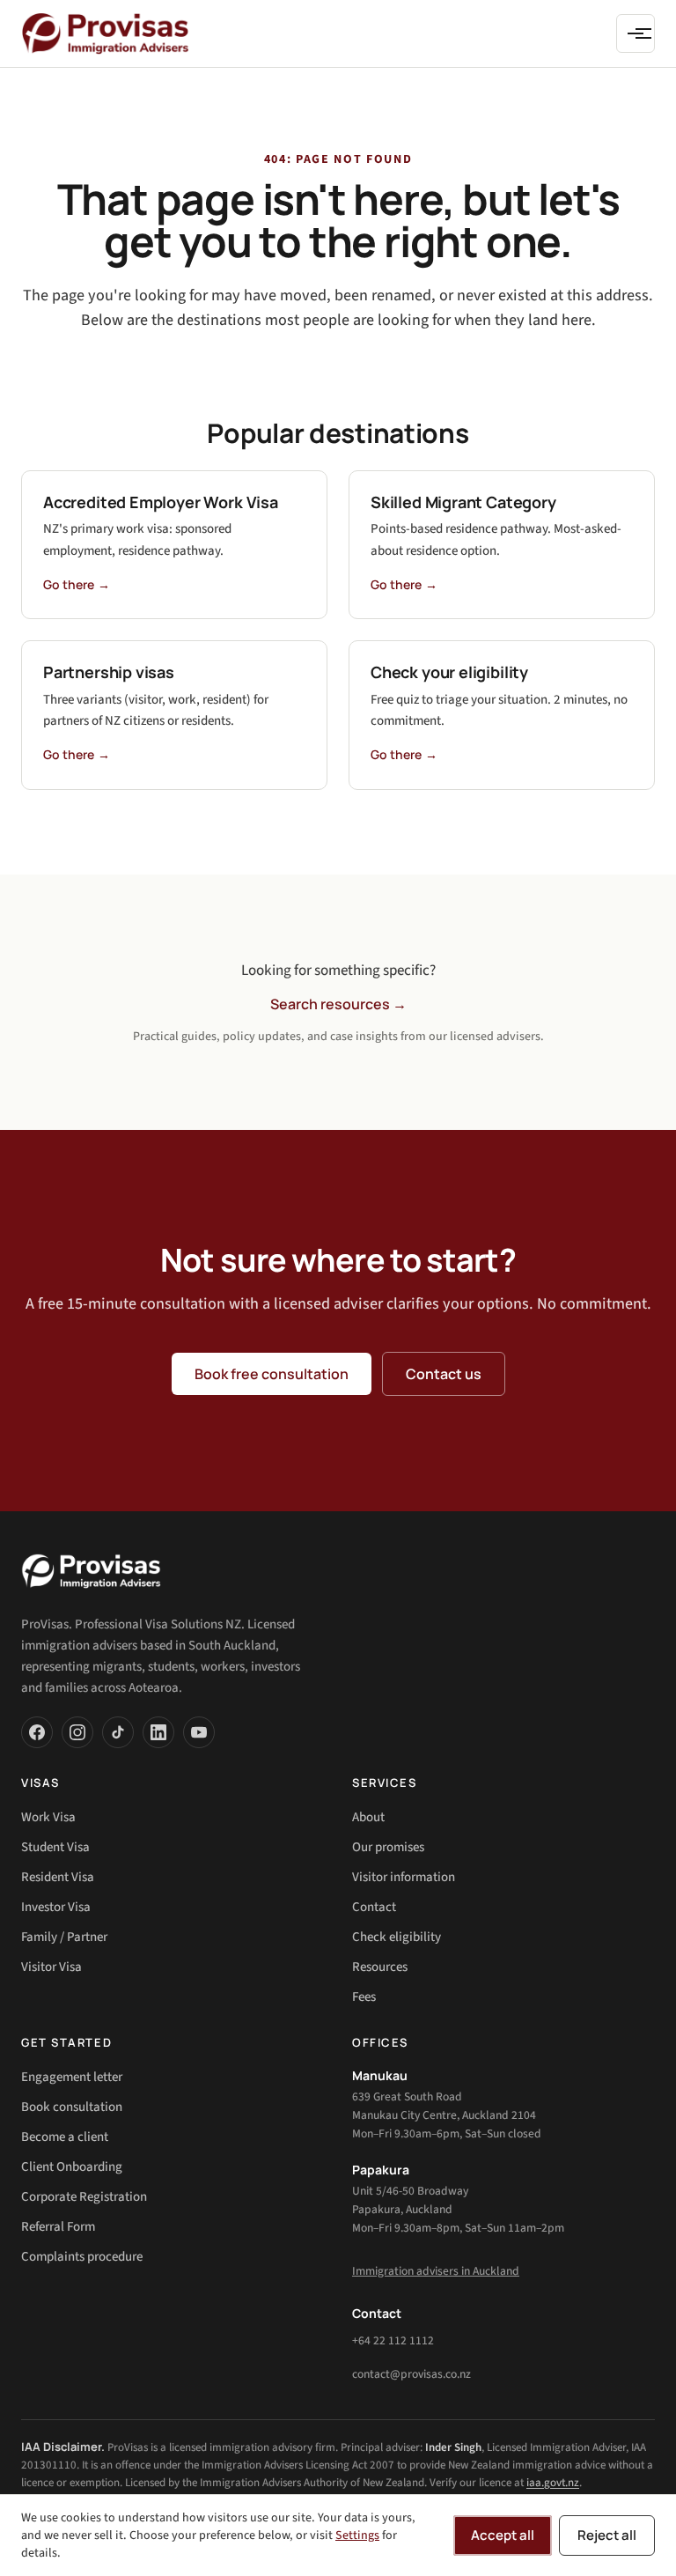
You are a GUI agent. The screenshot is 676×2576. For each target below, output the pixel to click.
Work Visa (48, 1817)
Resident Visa (58, 1877)
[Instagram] (77, 1732)
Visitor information (404, 1877)
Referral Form (58, 2227)
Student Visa (55, 1847)
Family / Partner (64, 1937)
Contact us (444, 1374)
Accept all (503, 2535)
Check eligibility (397, 1937)
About (368, 1817)
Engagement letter (72, 2077)
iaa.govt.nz (553, 2483)
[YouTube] (199, 1732)
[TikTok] (118, 1732)
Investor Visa (56, 1907)
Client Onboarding (72, 2167)
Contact (374, 1907)
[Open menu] (636, 33)
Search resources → (338, 1004)
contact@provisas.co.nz (411, 2374)
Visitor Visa (51, 1967)
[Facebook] (37, 1732)
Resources (380, 1967)
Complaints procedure (82, 2257)
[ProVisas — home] (105, 33)
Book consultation (72, 2107)
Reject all (607, 2535)
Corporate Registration (84, 2197)
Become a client (65, 2137)
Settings (357, 2535)
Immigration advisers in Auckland (436, 2271)
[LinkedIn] (158, 1732)
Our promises (388, 1847)
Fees (364, 1997)
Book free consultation (272, 1374)
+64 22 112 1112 (393, 2340)
